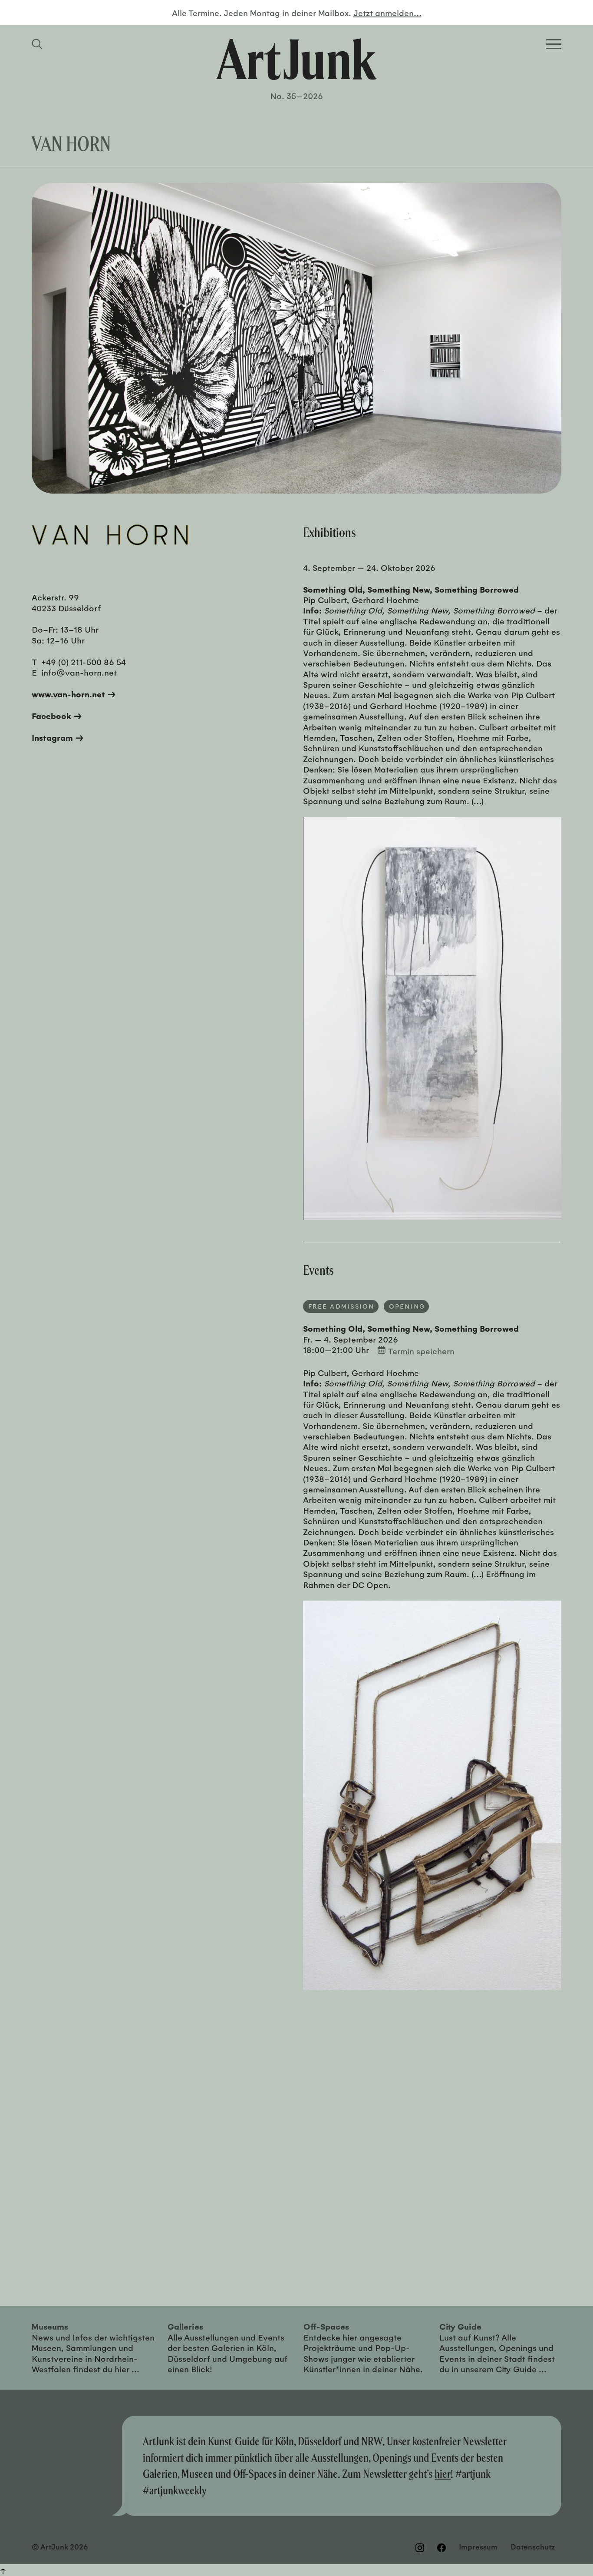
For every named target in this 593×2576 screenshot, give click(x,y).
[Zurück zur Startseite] (296, 59)
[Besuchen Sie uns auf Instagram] (420, 2547)
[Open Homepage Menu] (554, 44)
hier (443, 2474)
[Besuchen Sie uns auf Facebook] (441, 2547)
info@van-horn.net (79, 672)
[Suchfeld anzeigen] (38, 44)
